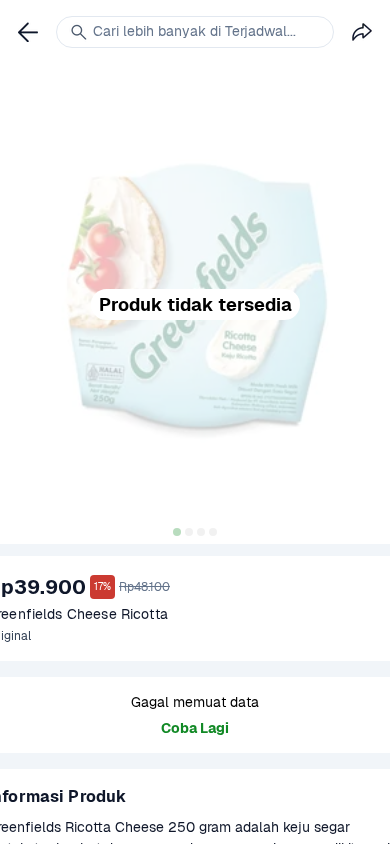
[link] (28, 32)
